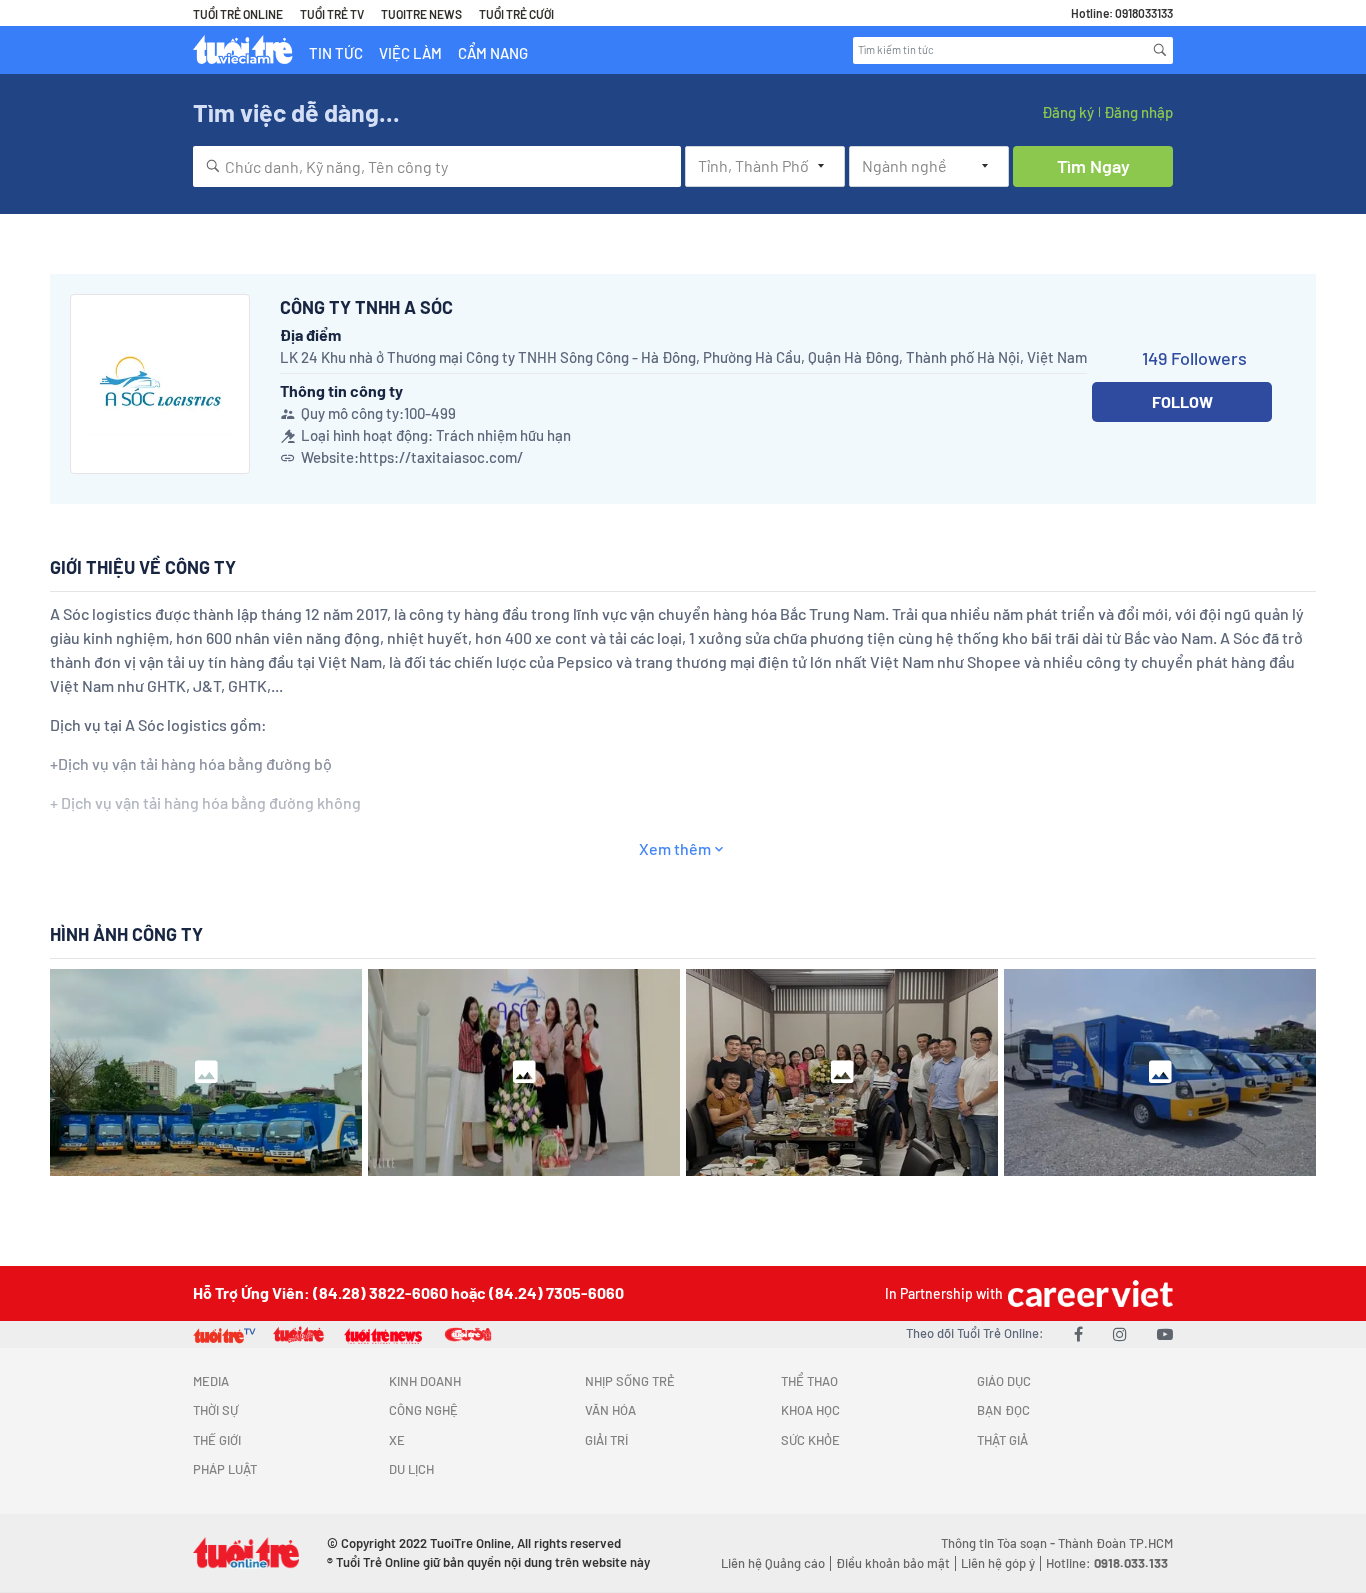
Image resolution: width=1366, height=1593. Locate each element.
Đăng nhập (1138, 112)
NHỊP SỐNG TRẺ (630, 1381)
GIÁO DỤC (1004, 1381)
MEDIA (211, 1381)
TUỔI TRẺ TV (332, 14)
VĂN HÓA (610, 1410)
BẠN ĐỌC (1003, 1410)
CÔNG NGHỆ (423, 1410)
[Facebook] (1078, 1333)
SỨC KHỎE (810, 1440)
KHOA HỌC (810, 1410)
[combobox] (437, 166)
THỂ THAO (809, 1381)
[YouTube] (1165, 1333)
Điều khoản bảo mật (893, 1563)
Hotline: (1107, 1563)
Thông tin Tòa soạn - (999, 1543)
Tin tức (336, 53)
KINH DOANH (425, 1381)
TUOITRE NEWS (421, 14)
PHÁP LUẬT (225, 1469)
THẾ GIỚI (217, 1440)
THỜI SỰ (215, 1410)
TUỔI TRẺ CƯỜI (516, 14)
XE (397, 1440)
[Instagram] (1120, 1333)
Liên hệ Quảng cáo (773, 1563)
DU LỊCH (411, 1469)
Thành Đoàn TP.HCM (1115, 1543)
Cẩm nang (493, 53)
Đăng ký (1068, 112)
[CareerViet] (1088, 1293)
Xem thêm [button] (675, 848)
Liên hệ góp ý (998, 1563)
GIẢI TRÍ (606, 1440)
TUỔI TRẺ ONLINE (238, 14)
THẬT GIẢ (1002, 1440)
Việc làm (410, 53)
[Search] (1160, 50)
